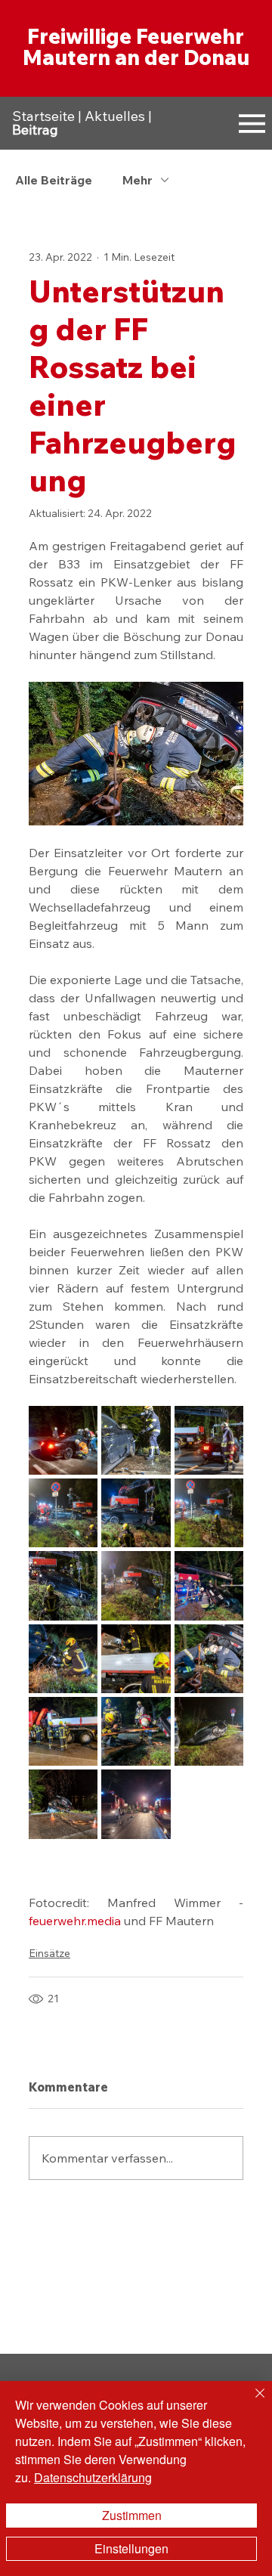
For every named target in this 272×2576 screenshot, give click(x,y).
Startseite (43, 116)
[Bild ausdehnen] (63, 1440)
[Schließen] (251, 2402)
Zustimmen (132, 2515)
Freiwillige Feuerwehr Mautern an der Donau (136, 46)
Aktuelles (115, 116)
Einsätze (49, 1953)
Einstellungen (131, 2548)
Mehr (138, 180)
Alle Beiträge (54, 180)
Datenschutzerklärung (93, 2477)
